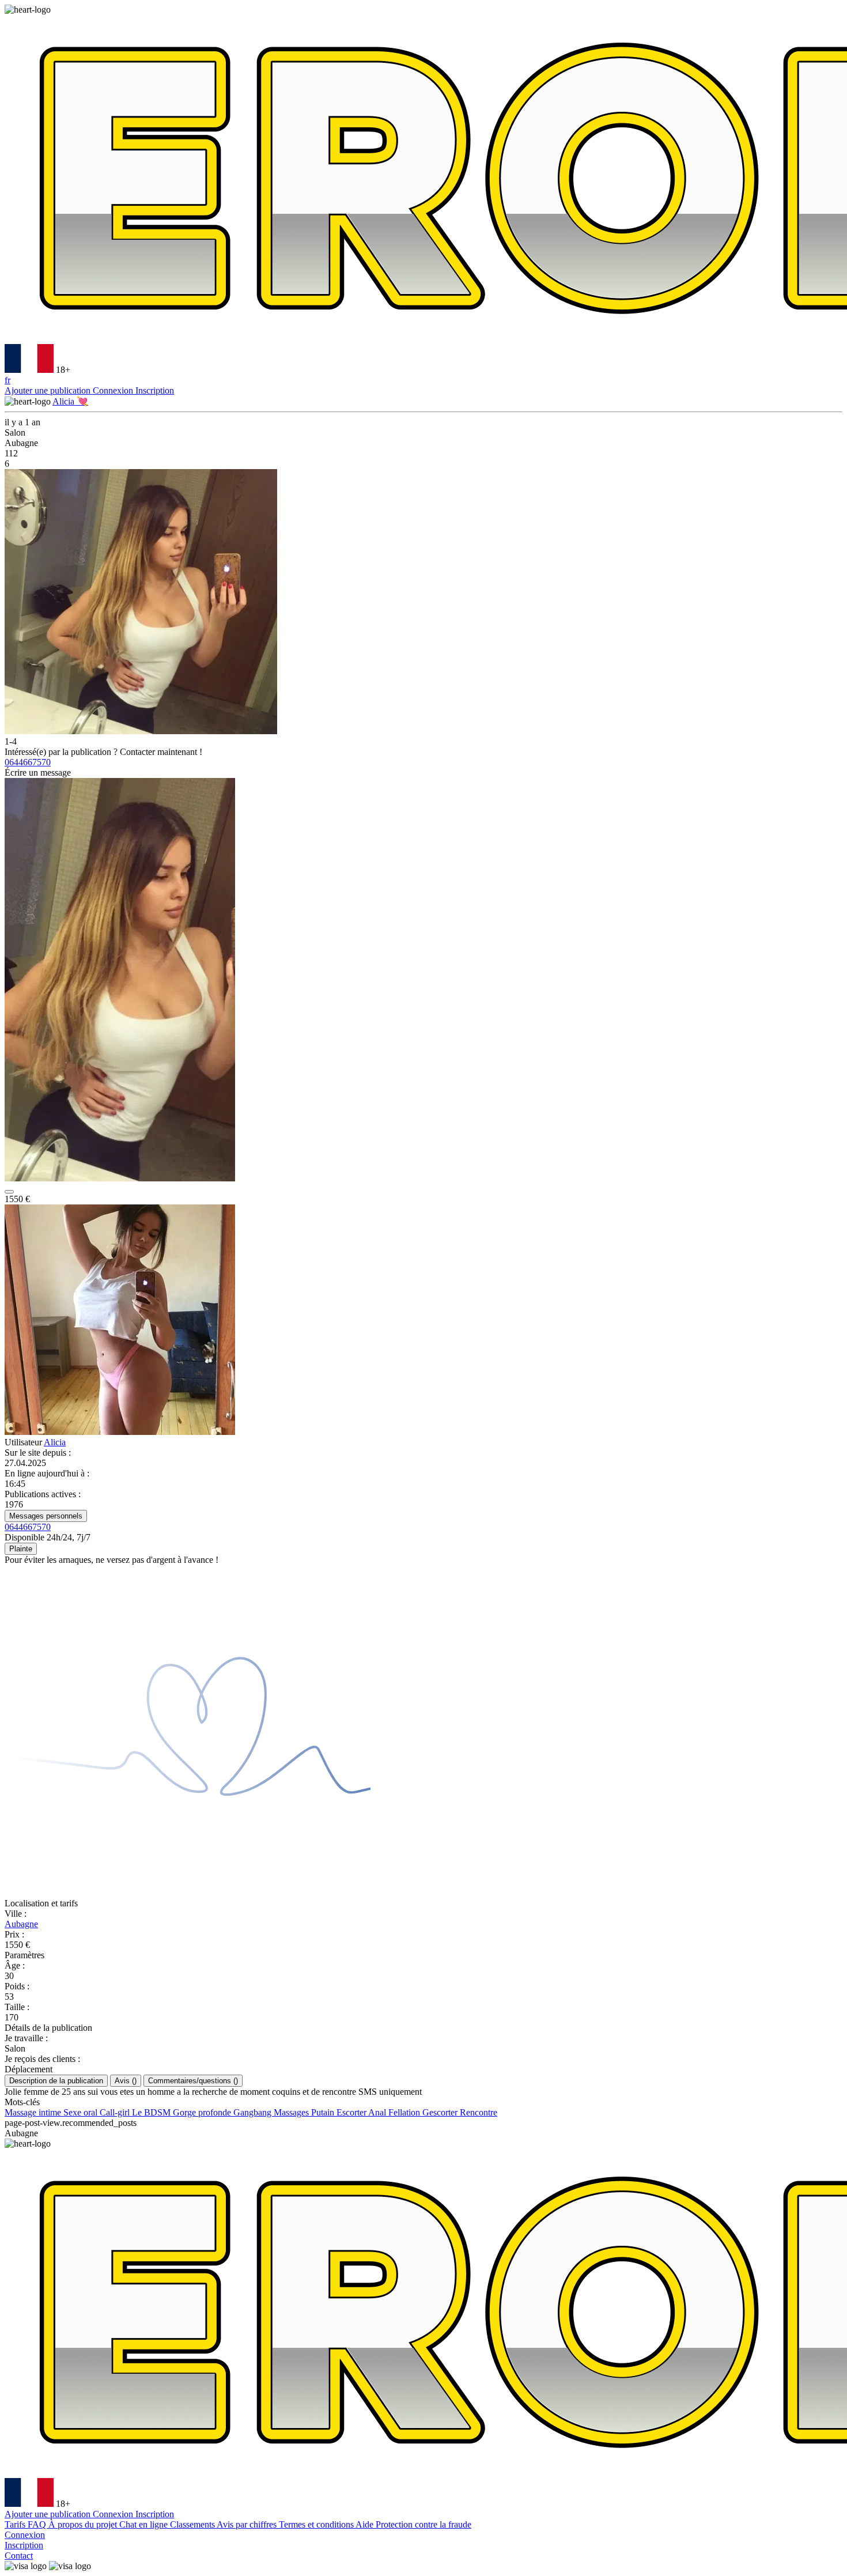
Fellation (405, 2112)
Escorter (352, 2112)
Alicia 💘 (70, 401)
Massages (292, 2112)
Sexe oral (82, 2112)
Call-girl (116, 2112)
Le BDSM (152, 2112)
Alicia (55, 1442)
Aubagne (21, 1924)
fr (7, 380)
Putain (324, 2112)
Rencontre (479, 2112)
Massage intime (34, 2112)
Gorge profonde (203, 2112)
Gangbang (254, 2112)
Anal (378, 2112)
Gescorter (441, 2112)
